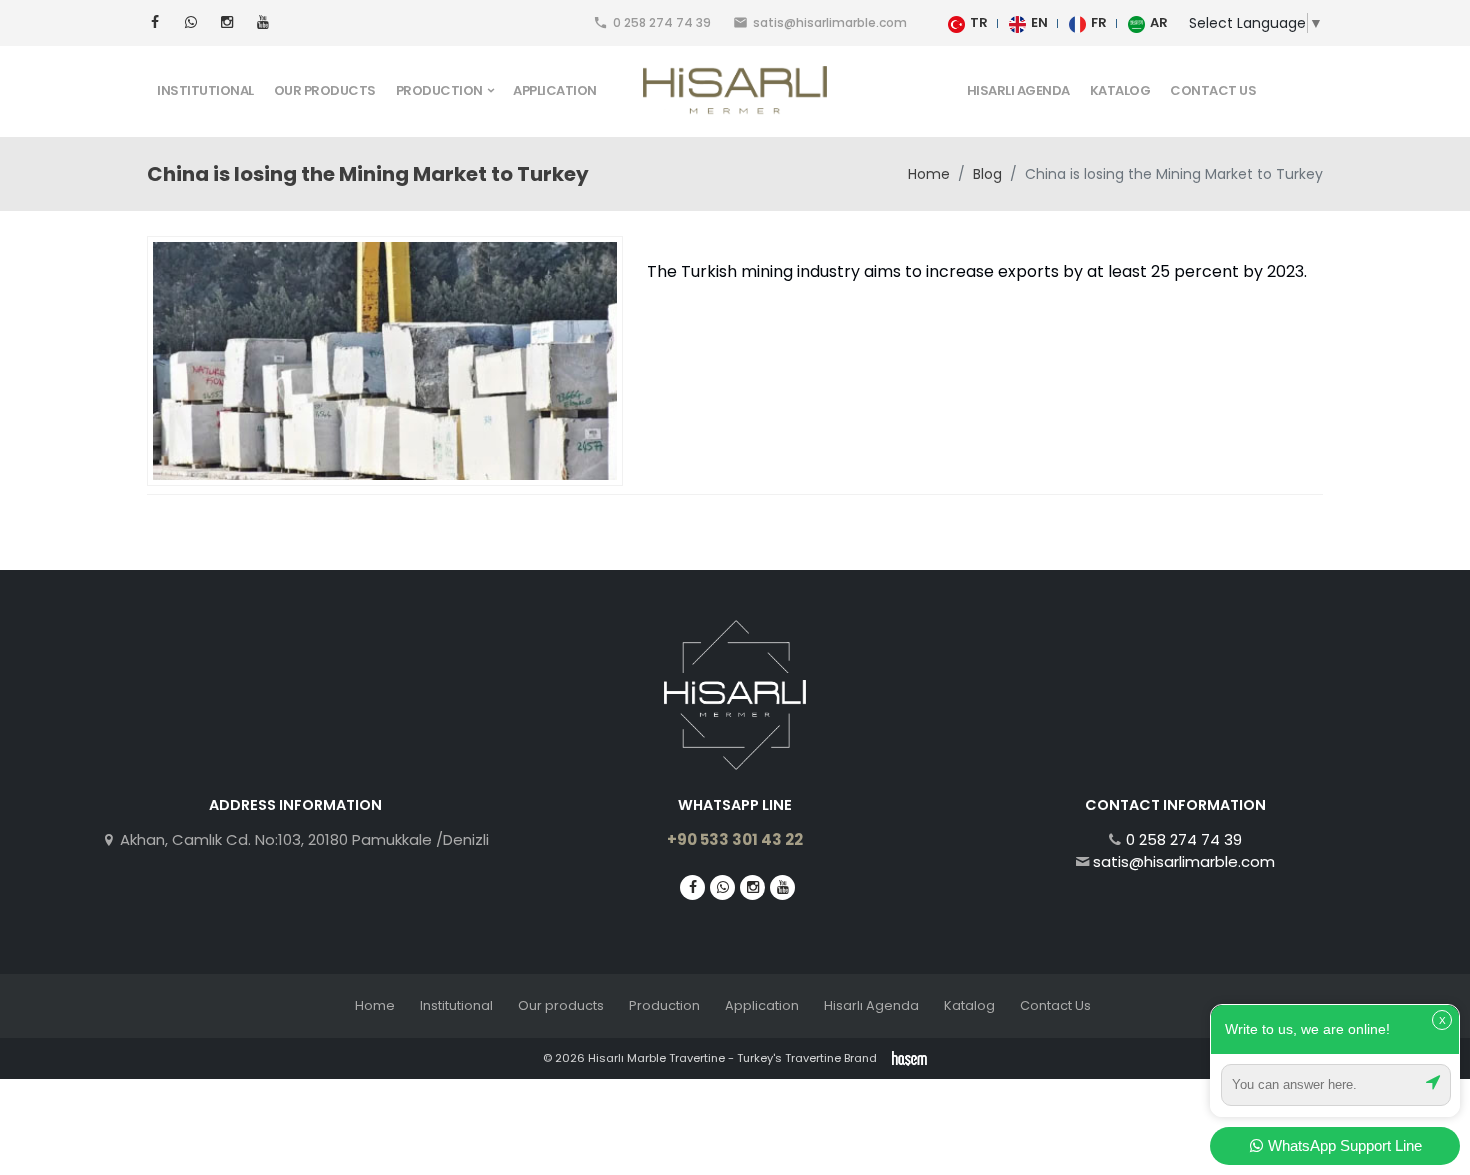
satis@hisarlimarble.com (1184, 861)
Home (929, 174)
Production (664, 1005)
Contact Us (1213, 90)
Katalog (1120, 90)
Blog (987, 174)
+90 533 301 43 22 (735, 839)
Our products (325, 90)
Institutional (205, 90)
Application (555, 90)
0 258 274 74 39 (1184, 839)
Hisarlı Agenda (1018, 90)
